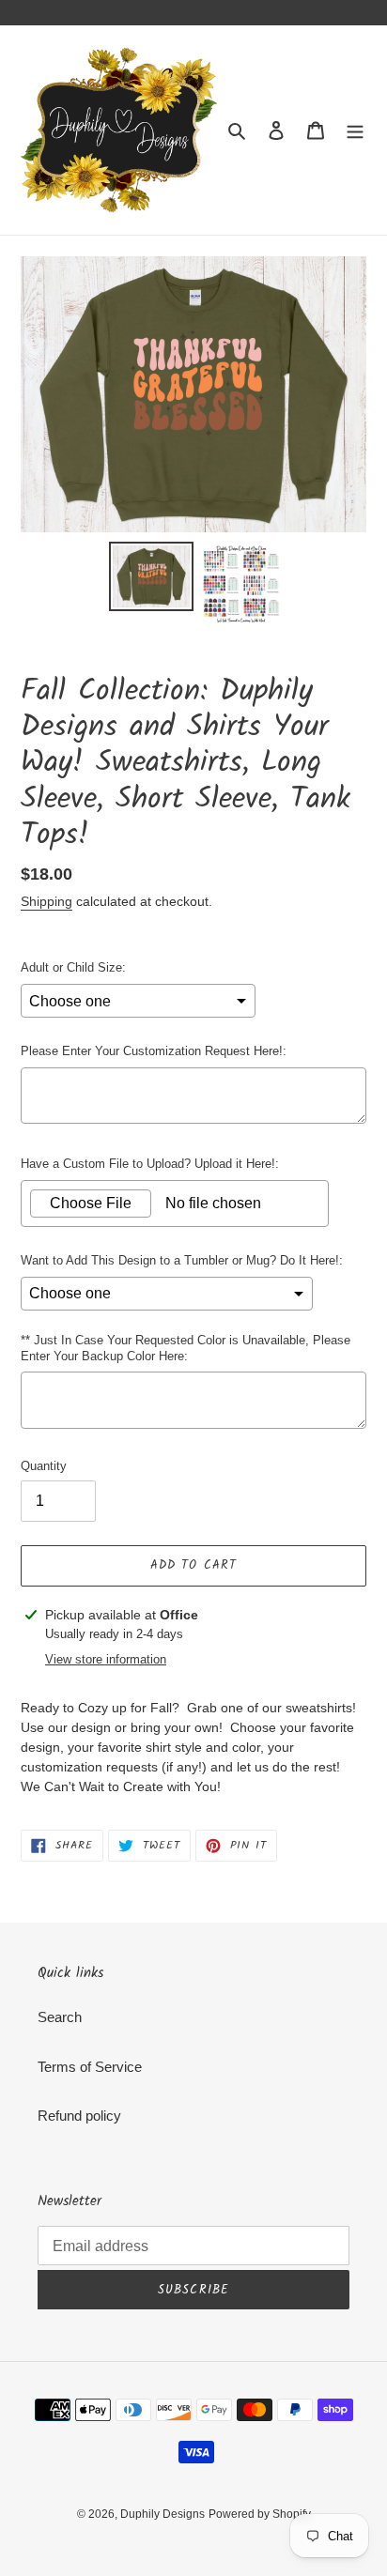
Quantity (44, 1466)
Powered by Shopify (260, 2514)
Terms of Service (90, 2067)
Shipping (46, 901)
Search (60, 2017)
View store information (106, 1659)
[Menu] (355, 130)
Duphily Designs (163, 2514)
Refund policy (79, 2116)
